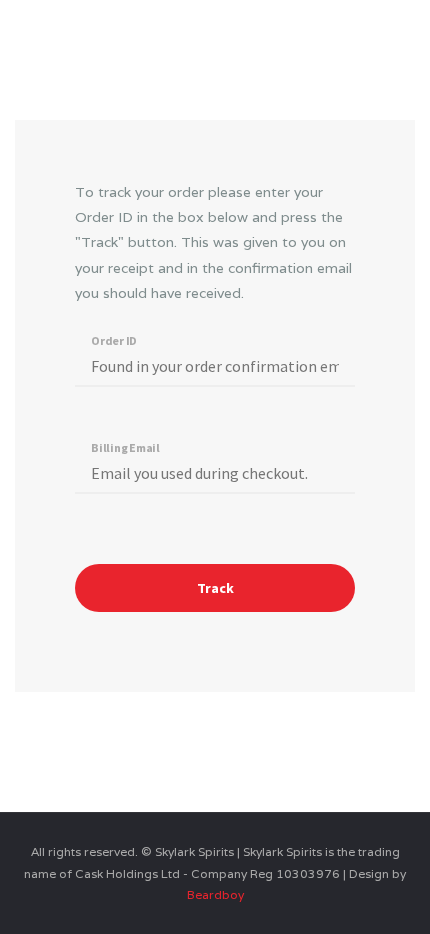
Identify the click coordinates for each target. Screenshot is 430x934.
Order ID (114, 340)
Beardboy (215, 894)
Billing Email (125, 447)
